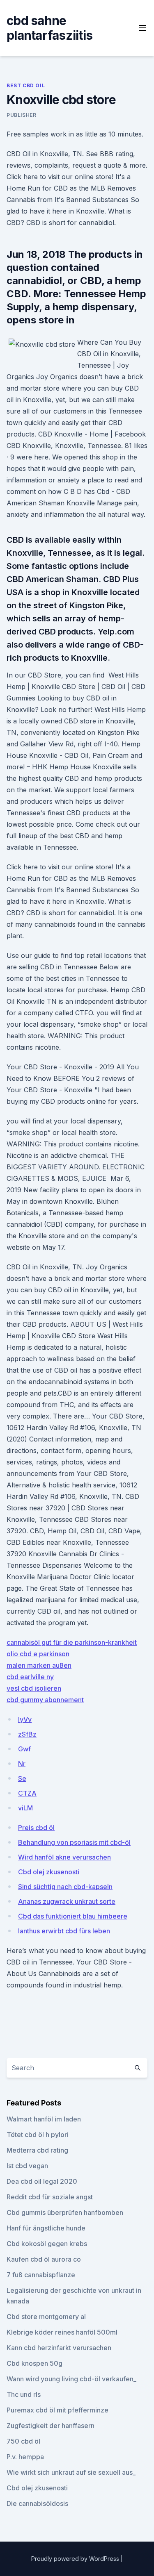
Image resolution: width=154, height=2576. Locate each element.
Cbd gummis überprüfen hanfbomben (65, 2212)
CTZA (27, 1793)
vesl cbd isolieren (34, 1688)
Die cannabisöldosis (37, 2503)
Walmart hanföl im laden (44, 2119)
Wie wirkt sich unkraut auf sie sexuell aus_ (71, 2472)
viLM (25, 1808)
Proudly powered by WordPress (76, 2559)
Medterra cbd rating (37, 2150)
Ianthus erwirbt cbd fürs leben (64, 1931)
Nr (22, 1764)
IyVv (25, 1719)
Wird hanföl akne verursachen (64, 1857)
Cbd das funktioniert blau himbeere (73, 1916)
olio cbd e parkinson (38, 1654)
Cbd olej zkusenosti (49, 1872)
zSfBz (27, 1734)
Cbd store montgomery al (46, 2317)
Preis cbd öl (36, 1828)
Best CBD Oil (26, 85)
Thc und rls (24, 2394)
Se (22, 1778)
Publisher (21, 115)
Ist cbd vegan (27, 2166)
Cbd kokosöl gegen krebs (47, 2244)
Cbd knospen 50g (34, 2363)
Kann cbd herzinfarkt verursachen (59, 2348)
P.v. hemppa (25, 2457)
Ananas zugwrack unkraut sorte (67, 1901)
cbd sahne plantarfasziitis (49, 28)
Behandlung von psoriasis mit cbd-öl (74, 1842)
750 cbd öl (23, 2441)
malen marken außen (39, 1665)
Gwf (24, 1749)
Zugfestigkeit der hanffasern (51, 2426)
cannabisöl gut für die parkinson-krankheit (72, 1642)
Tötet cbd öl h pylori (38, 2135)
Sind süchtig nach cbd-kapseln (65, 1887)
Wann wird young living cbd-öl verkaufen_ (71, 2379)
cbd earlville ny (30, 1677)
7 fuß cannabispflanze (41, 2275)
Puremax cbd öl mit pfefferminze (57, 2410)
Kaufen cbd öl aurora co (44, 2259)
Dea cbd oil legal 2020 (42, 2181)
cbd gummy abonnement (45, 1700)
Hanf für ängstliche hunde (46, 2228)
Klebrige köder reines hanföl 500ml (62, 2332)
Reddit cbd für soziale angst (50, 2197)
